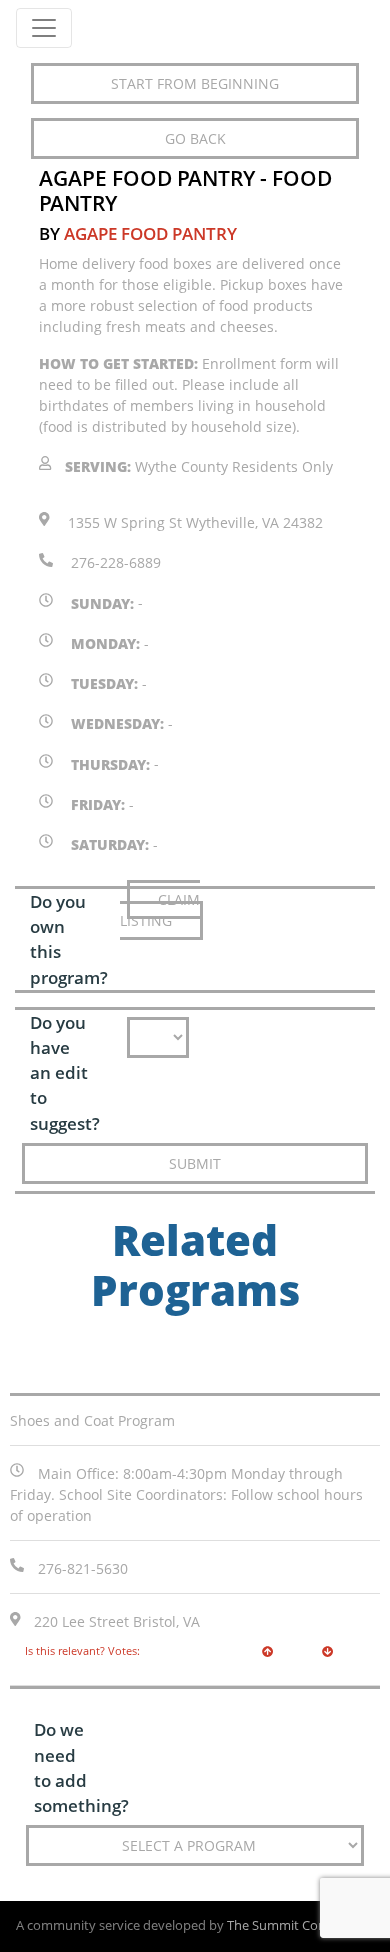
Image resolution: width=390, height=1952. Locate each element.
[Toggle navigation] (44, 28)
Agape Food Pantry (150, 233)
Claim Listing (160, 910)
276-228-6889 (116, 562)
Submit (195, 1163)
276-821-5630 (83, 1568)
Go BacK (195, 138)
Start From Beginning (195, 83)
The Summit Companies (298, 1925)
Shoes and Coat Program (92, 1420)
